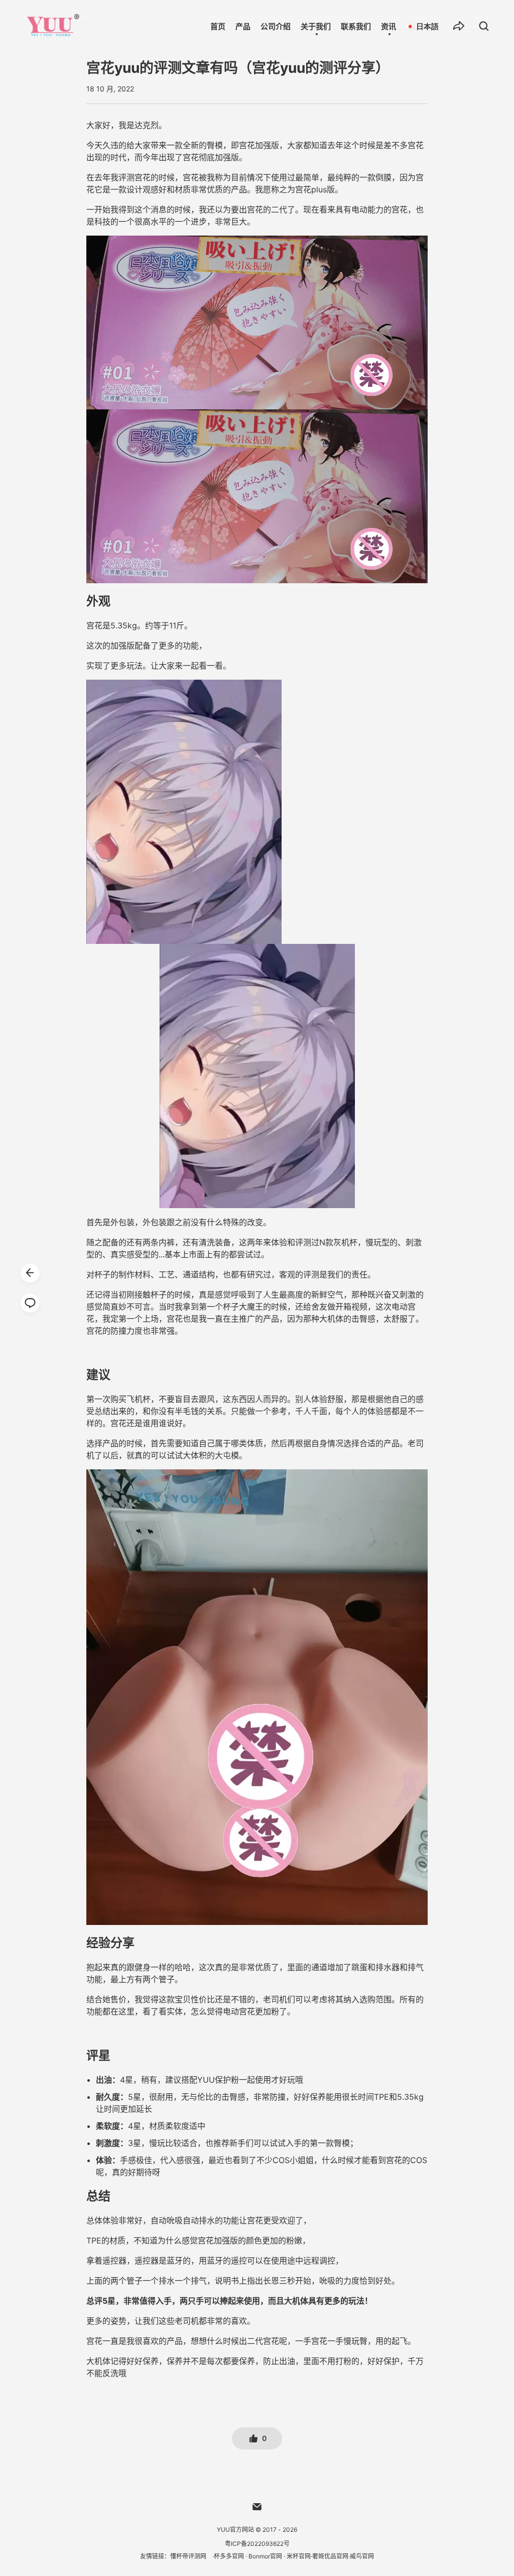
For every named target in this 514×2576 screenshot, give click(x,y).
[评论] (30, 1303)
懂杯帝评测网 (188, 2556)
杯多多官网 (229, 2556)
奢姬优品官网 (330, 2556)
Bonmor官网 (265, 2556)
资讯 (389, 26)
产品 (243, 26)
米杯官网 (299, 2556)
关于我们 (316, 26)
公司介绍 (276, 26)
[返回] (30, 1273)
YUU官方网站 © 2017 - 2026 (257, 2530)
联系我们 (356, 26)
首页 (218, 26)
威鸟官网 (362, 2556)
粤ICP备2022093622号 (257, 2544)
